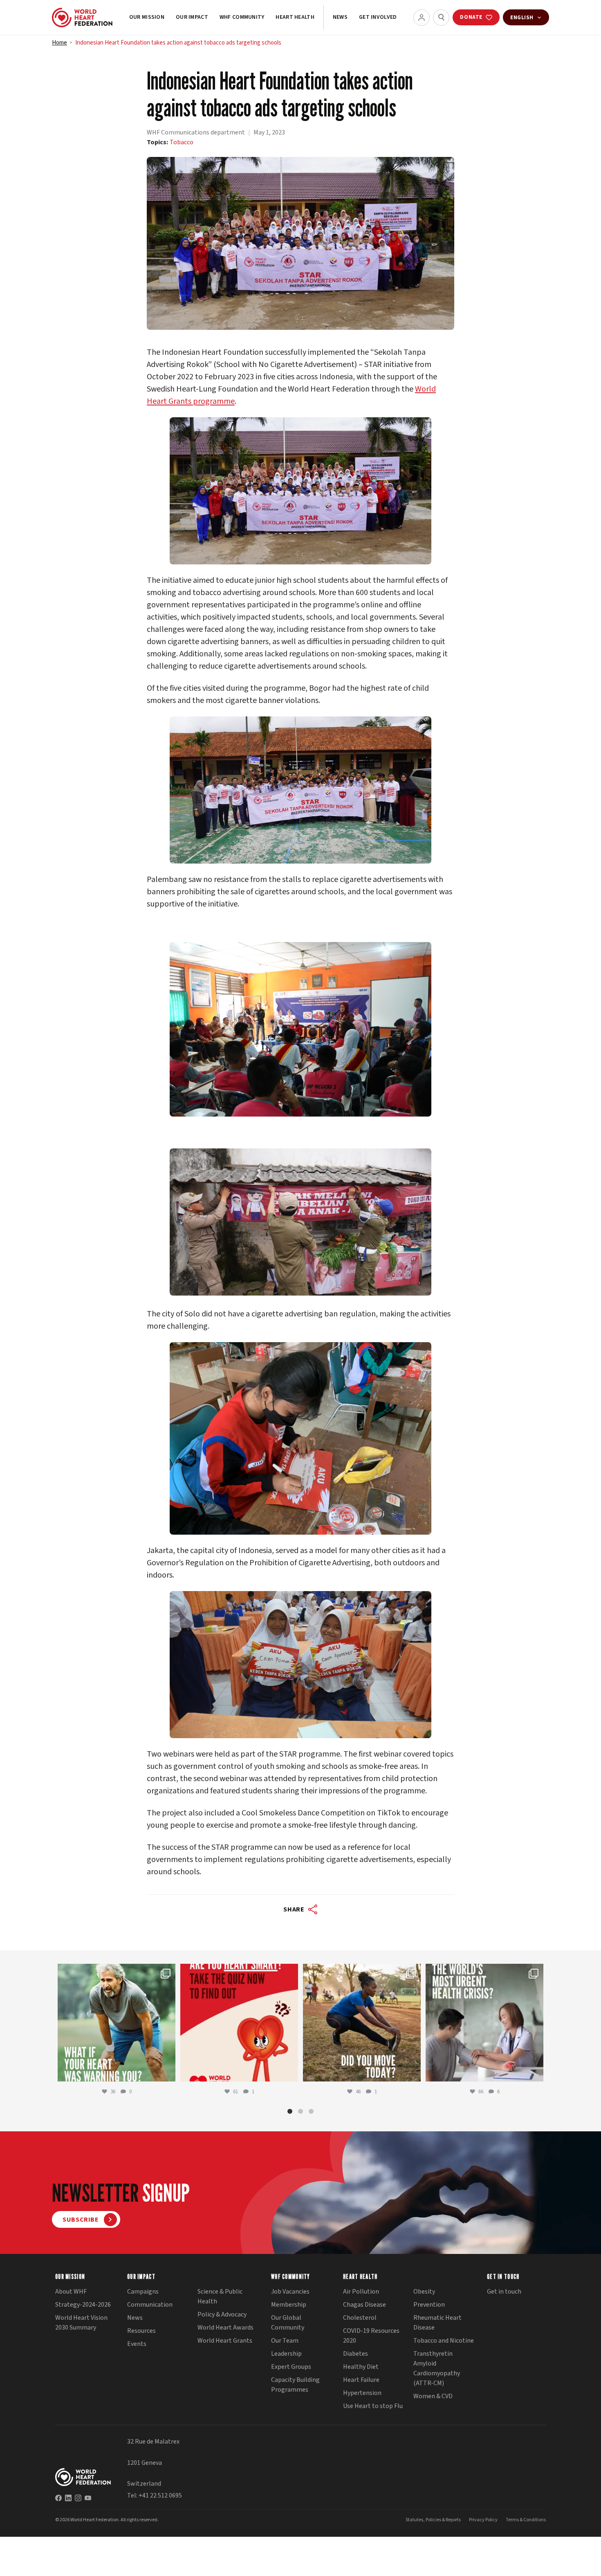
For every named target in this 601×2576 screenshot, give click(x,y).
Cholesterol (360, 2318)
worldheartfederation (115, 1972)
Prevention (429, 2305)
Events (137, 2344)
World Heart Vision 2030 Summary (81, 2323)
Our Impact (192, 17)
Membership (289, 2305)
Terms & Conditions (526, 2520)
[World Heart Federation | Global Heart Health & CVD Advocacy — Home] (82, 18)
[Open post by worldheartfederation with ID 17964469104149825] (484, 2023)
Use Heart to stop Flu (373, 2406)
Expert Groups (291, 2367)
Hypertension (362, 2393)
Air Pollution (361, 2292)
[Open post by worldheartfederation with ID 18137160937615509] (117, 2023)
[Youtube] (88, 2498)
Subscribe (81, 2220)
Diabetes (355, 2354)
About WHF (71, 2292)
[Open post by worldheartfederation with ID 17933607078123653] (239, 2023)
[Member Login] (422, 18)
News (340, 17)
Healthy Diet (361, 2367)
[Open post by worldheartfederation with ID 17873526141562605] (362, 2023)
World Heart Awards (225, 2328)
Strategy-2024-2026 (83, 2305)
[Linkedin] (68, 2498)
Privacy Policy (483, 2520)
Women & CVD (433, 2396)
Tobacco (182, 142)
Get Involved (378, 17)
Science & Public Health (220, 2296)
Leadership (286, 2354)
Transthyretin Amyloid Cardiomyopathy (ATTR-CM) (437, 2368)
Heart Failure (361, 2380)
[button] (290, 2111)
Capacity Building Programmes (295, 2385)
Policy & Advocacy (222, 2314)
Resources (141, 2331)
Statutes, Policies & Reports (433, 2520)
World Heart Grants (225, 2341)
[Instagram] (78, 2498)
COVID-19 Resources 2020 (371, 2336)
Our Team (285, 2341)
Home (59, 43)
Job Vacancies (290, 2292)
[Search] (441, 18)
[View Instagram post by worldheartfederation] (167, 2071)
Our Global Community (288, 2323)
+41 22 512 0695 (160, 2495)
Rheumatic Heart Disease (437, 2323)
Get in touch (504, 2292)
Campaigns (143, 2292)
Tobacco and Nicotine (444, 2341)
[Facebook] (58, 2498)
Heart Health (295, 17)
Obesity (424, 2292)
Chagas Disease (364, 2305)
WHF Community (242, 17)
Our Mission (147, 17)
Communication (150, 2305)
